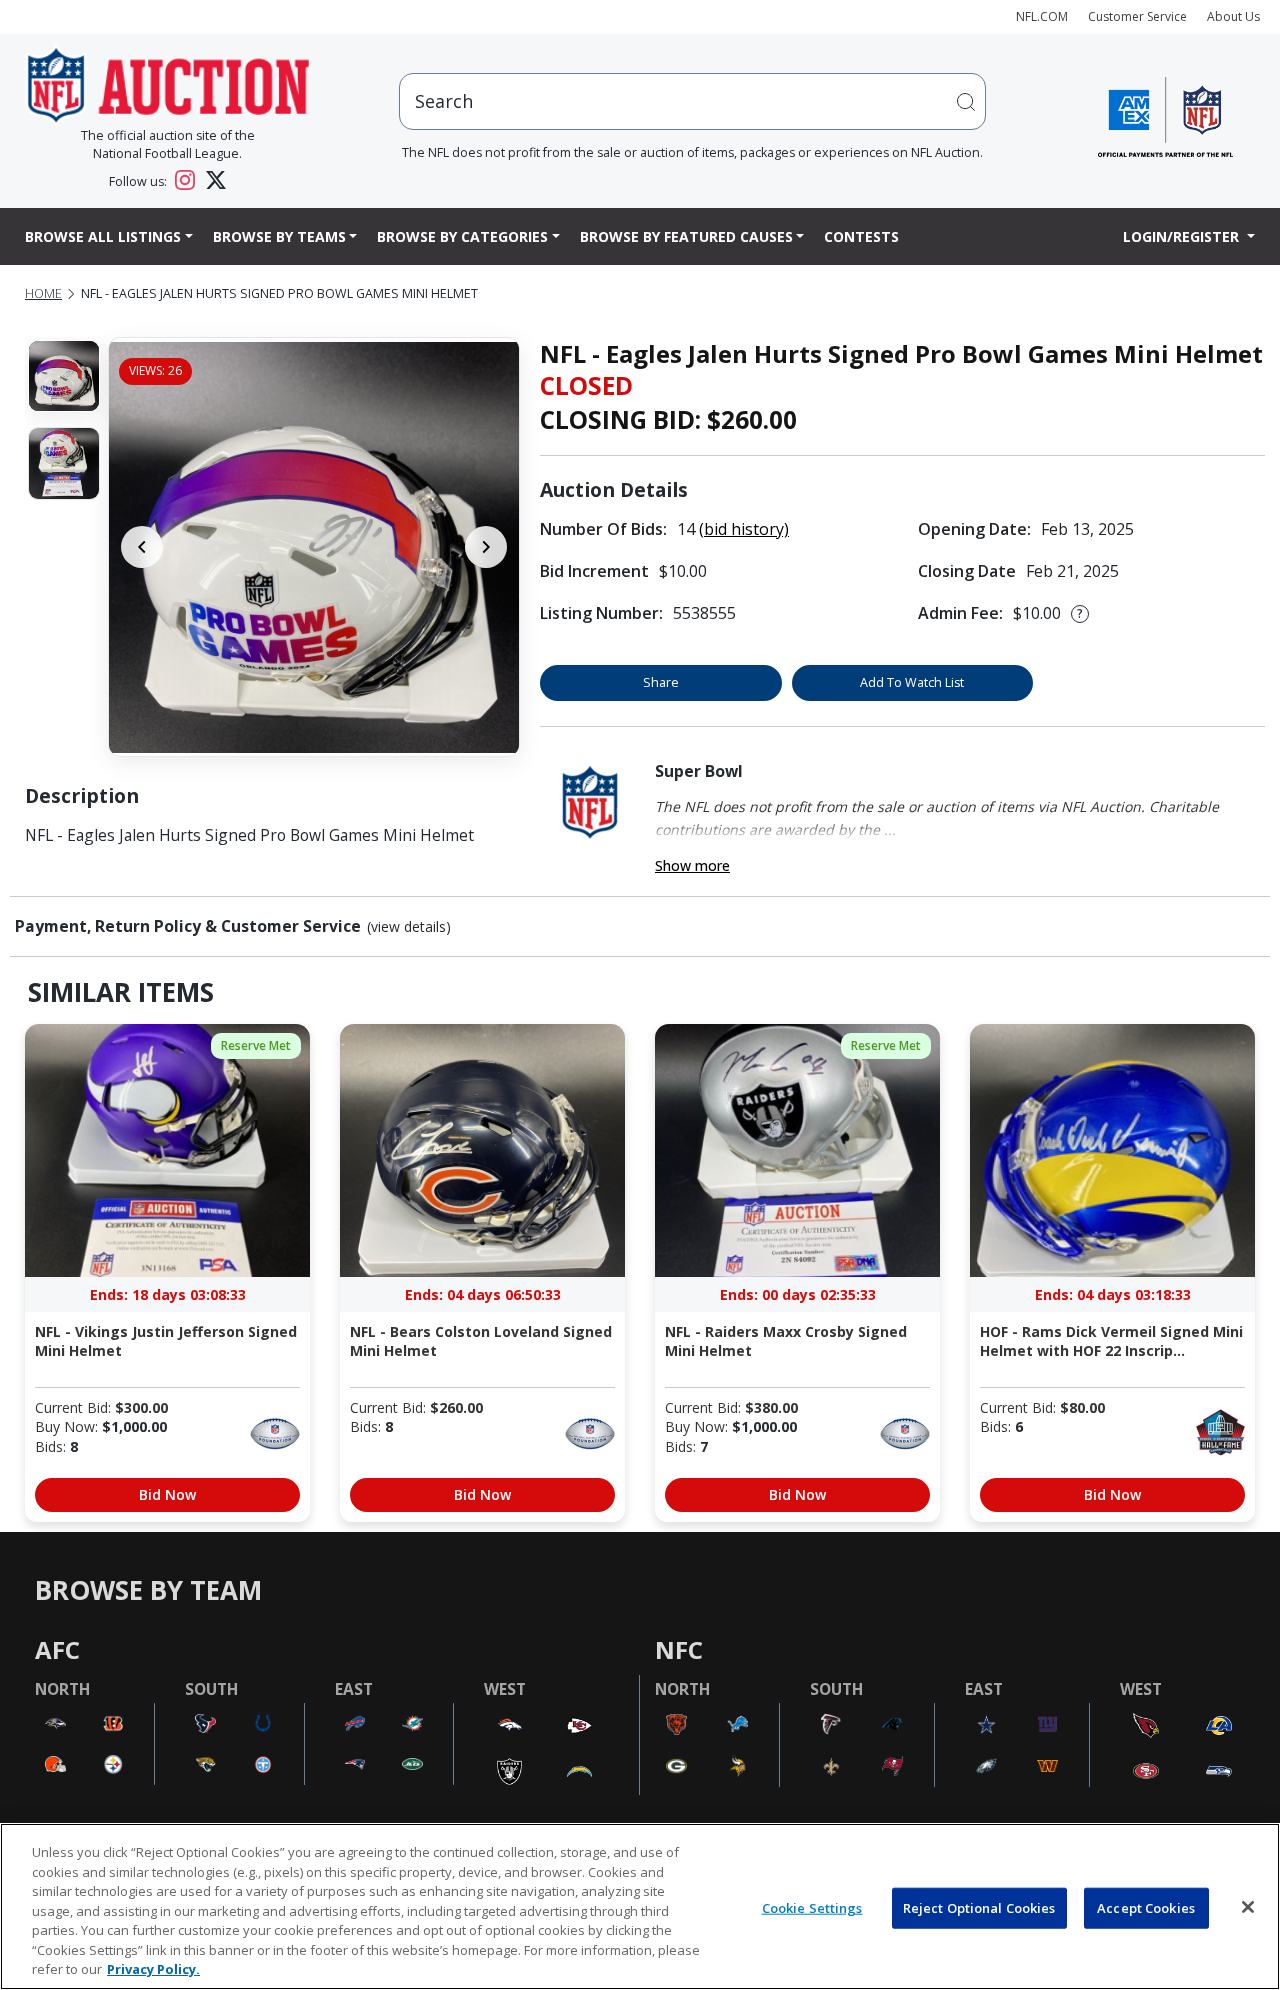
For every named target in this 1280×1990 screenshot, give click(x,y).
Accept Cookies (1146, 1907)
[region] (640, 1906)
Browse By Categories (462, 236)
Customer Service (1137, 16)
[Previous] (142, 547)
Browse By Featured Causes (686, 236)
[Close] (1248, 1907)
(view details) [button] (409, 927)
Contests (861, 236)
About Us (1233, 16)
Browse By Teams (279, 236)
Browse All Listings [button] (103, 236)
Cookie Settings (812, 1907)
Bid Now (167, 1494)
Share (661, 682)
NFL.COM (1042, 16)
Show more (692, 865)
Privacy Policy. (153, 1969)
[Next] (486, 547)
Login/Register (1183, 236)
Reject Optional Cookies (979, 1907)
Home (43, 293)
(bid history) (744, 529)
